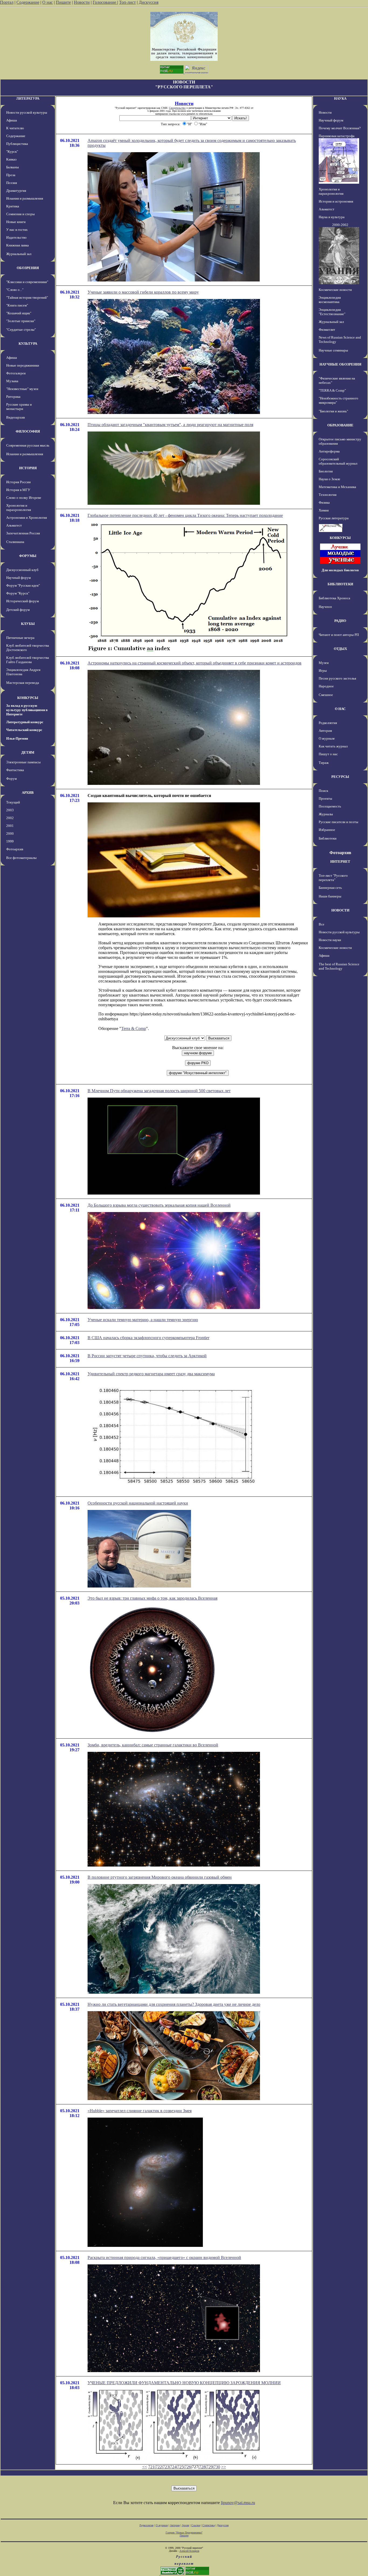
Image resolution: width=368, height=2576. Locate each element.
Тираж (324, 763)
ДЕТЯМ (28, 752)
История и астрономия (336, 201)
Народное (326, 686)
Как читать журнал (333, 746)
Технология (328, 495)
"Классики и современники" (27, 282)
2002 (10, 818)
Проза (11, 175)
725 (180, 2467)
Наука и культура (332, 217)
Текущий (13, 802)
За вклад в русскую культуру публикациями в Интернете (27, 710)
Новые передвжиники (23, 365)
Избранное (327, 830)
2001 (10, 826)
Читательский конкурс (24, 730)
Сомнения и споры (20, 214)
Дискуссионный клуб (22, 570)
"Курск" (12, 152)
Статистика (209, 2525)
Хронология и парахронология (19, 508)
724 (173, 2467)
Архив (185, 2525)
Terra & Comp (134, 1028)
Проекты (325, 798)
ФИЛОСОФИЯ (28, 431)
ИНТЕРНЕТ (340, 861)
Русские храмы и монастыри (19, 407)
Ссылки (196, 2525)
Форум (11, 779)
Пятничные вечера (20, 638)
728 (202, 2467)
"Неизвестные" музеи (22, 389)
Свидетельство (177, 108)
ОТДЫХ (340, 649)
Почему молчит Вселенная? (340, 128)
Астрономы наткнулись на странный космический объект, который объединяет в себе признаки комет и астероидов (195, 663)
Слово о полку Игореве (24, 498)
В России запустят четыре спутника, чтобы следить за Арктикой (147, 1356)
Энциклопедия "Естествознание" (332, 312)
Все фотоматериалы (21, 858)
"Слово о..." (15, 290)
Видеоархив (15, 417)
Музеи (324, 663)
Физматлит (327, 330)
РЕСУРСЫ (340, 777)
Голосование (105, 2)
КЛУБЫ (28, 624)
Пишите (63, 2)
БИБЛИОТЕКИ (340, 584)
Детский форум (18, 610)
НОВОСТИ (340, 910)
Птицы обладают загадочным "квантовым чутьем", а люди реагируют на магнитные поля (170, 425)
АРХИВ (28, 793)
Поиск (323, 791)
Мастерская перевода (23, 683)
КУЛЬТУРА (28, 344)
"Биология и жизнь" (333, 411)
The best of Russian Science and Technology (339, 966)
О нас (48, 2)
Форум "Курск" (18, 593)
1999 (10, 841)
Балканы (13, 167)
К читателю (15, 128)
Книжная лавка (18, 245)
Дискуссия (149, 2)
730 (217, 2467)
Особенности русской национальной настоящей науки (138, 1503)
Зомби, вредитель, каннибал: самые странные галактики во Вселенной (153, 1745)
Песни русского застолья (337, 678)
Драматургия (16, 191)
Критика (13, 206)
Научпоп (325, 607)
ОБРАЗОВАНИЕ (340, 425)
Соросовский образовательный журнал (338, 461)
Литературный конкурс (25, 722)
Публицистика (17, 144)
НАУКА (340, 98)
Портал (7, 2)
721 (151, 2467)
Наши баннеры (330, 896)
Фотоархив (15, 849)
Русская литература (334, 518)
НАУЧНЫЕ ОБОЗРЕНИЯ (340, 364)
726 (188, 2467)
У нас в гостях (17, 230)
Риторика (13, 397)
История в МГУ (18, 490)
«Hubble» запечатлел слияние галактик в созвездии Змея (140, 2111)
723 (166, 2467)
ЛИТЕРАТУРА (28, 98)
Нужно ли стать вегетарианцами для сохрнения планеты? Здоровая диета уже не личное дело (174, 2004)
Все (322, 924)
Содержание (28, 2)
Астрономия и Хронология (27, 518)
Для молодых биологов (340, 570)
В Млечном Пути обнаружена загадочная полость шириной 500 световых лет (159, 1091)
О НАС (340, 709)
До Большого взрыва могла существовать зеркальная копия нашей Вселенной (159, 1205)
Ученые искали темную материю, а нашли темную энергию (143, 1320)
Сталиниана (15, 542)
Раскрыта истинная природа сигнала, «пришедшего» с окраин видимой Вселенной (164, 2258)
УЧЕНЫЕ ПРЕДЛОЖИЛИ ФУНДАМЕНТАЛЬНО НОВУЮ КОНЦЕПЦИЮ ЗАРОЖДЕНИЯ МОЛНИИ (184, 2383)
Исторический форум (22, 601)
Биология (326, 471)
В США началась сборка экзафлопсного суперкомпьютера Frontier (148, 1338)
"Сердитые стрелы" (21, 330)
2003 (10, 810)
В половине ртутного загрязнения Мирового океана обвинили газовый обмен (160, 1877)
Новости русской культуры (27, 112)
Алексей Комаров (189, 2551)
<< (145, 2467)
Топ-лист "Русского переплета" (333, 878)
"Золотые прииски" (21, 321)
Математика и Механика (337, 487)
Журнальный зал (19, 254)
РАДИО (340, 621)
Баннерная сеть (330, 888)
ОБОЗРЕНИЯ (28, 268)
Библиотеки (328, 838)
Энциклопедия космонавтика (330, 300)
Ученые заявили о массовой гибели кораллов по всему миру (143, 292)
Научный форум (18, 578)
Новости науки (330, 940)
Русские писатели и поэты (339, 822)
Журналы (326, 814)
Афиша (12, 120)
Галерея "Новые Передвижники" (184, 2533)
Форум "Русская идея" (23, 585)
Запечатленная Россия (23, 533)
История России (18, 482)
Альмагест (14, 525)
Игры (323, 671)
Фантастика (15, 770)
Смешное (326, 695)
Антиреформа (329, 451)
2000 (10, 833)
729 (210, 2467)
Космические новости (335, 290)
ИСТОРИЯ (28, 468)
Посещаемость (330, 806)
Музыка (12, 381)
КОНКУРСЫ (28, 698)
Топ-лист (127, 2)
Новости (82, 2)
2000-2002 (340, 225)
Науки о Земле (329, 479)
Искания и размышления (25, 198)
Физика (324, 502)
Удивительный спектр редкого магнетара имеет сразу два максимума (151, 1374)
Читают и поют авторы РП (339, 635)
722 (159, 2467)
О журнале (327, 738)
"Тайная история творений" (27, 297)
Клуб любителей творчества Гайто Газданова (28, 660)
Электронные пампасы (23, 762)
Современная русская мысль (28, 445)
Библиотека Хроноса (334, 598)
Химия (324, 510)
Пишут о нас (328, 754)
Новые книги (16, 222)
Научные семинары (333, 350)
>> (224, 2467)
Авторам (325, 731)
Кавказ (11, 159)
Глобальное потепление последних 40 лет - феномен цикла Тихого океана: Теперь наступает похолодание (185, 515)
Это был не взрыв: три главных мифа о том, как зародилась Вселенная (152, 1598)
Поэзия (12, 183)
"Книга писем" (17, 305)
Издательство (16, 237)
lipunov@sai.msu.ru (238, 2503)
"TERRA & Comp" (332, 390)
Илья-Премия (17, 738)
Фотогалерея (16, 373)
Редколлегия (328, 723)
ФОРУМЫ (28, 556)
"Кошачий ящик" (19, 313)
